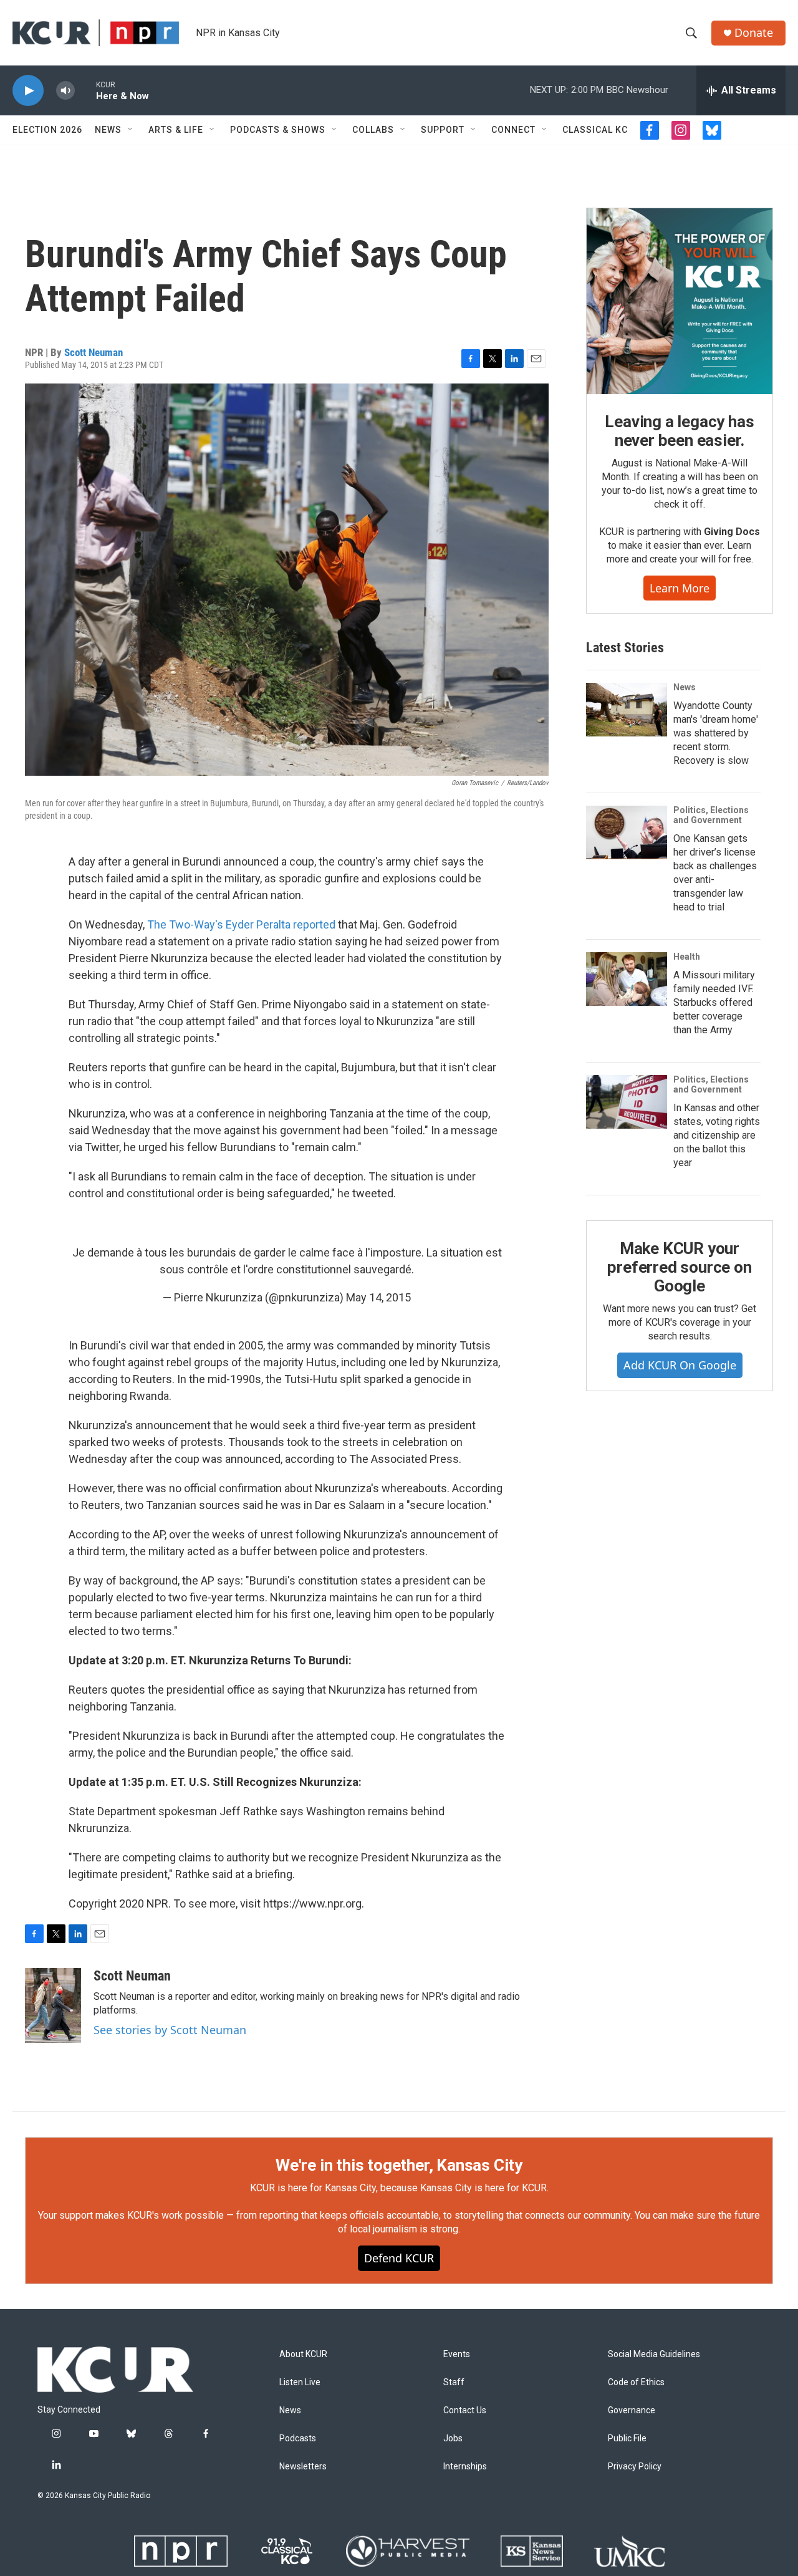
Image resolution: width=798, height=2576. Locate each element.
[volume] (65, 91)
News (108, 130)
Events (457, 2354)
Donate (754, 33)
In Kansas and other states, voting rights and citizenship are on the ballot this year (717, 1135)
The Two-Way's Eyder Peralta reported (241, 924)
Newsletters (303, 2467)
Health (687, 957)
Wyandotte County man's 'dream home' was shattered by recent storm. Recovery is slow (716, 733)
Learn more (680, 588)
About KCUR (303, 2354)
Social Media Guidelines (654, 2354)
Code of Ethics (636, 2382)
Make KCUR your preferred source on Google (679, 1267)
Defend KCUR (399, 2258)
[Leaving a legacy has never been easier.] (680, 301)
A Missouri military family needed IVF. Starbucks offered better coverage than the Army (714, 1002)
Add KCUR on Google (680, 1365)
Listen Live (300, 2382)
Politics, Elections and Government (711, 815)
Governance (632, 2410)
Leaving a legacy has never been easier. (679, 431)
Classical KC (595, 130)
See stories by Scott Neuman (170, 2030)
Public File (627, 2439)
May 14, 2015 (378, 1297)
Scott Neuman (94, 352)
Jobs (453, 2439)
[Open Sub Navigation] (131, 130)
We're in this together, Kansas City (399, 2165)
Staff (454, 2382)
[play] (28, 91)
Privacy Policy (635, 2467)
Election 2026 (47, 130)
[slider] (85, 90)
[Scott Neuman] (53, 2005)
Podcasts (298, 2439)
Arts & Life (176, 130)
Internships (465, 2467)
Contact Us (465, 2410)
